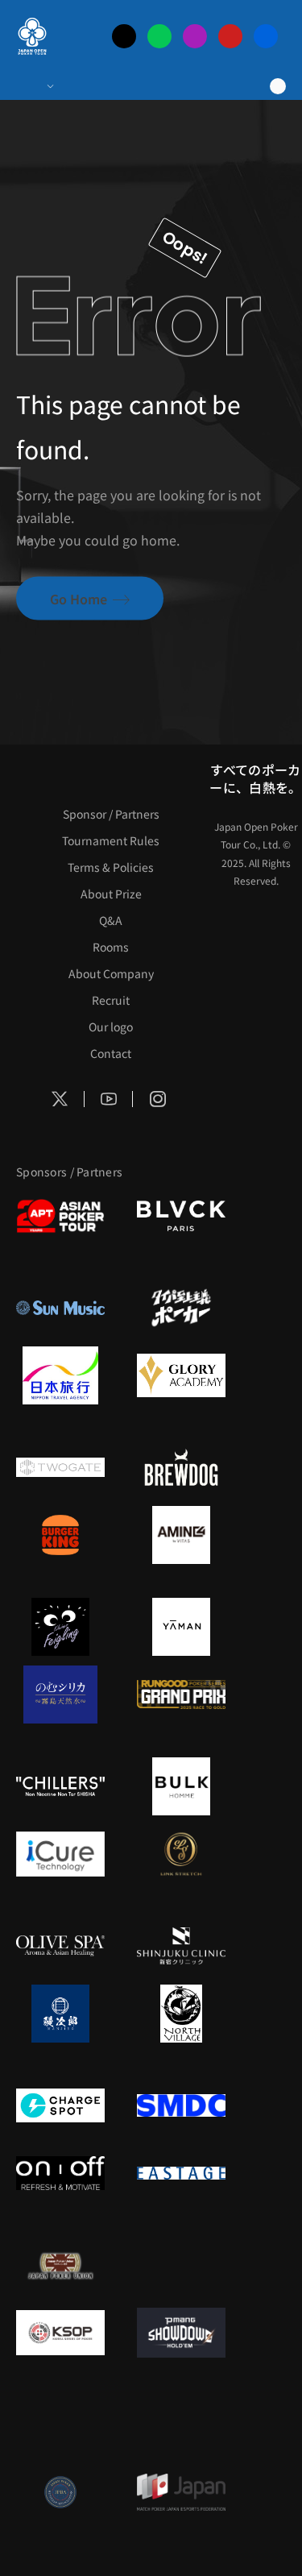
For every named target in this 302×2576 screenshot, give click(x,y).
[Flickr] (266, 36)
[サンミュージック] (60, 1308)
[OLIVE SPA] (60, 1946)
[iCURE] (60, 1854)
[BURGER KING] (60, 1535)
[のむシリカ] (60, 1695)
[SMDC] (181, 2105)
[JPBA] (60, 2492)
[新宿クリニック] (181, 1946)
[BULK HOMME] (181, 1786)
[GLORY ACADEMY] (181, 1375)
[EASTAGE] (181, 2173)
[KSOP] (60, 2333)
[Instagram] (195, 36)
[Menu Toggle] (34, 86)
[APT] (60, 1216)
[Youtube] (230, 36)
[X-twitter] (124, 36)
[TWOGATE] (60, 1467)
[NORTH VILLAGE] (181, 2014)
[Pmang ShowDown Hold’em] (181, 2333)
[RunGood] (181, 1695)
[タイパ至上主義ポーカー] (181, 1308)
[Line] (159, 36)
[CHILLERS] (60, 1786)
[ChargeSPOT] (60, 2105)
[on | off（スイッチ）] (60, 2173)
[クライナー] (60, 1627)
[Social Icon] (60, 1099)
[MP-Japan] (181, 2492)
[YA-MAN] (181, 1627)
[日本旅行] (60, 1375)
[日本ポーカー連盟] (60, 2265)
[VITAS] (181, 1535)
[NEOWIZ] (60, 2425)
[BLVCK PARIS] (181, 1216)
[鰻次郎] (60, 2014)
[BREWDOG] (181, 1467)
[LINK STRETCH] (181, 1854)
